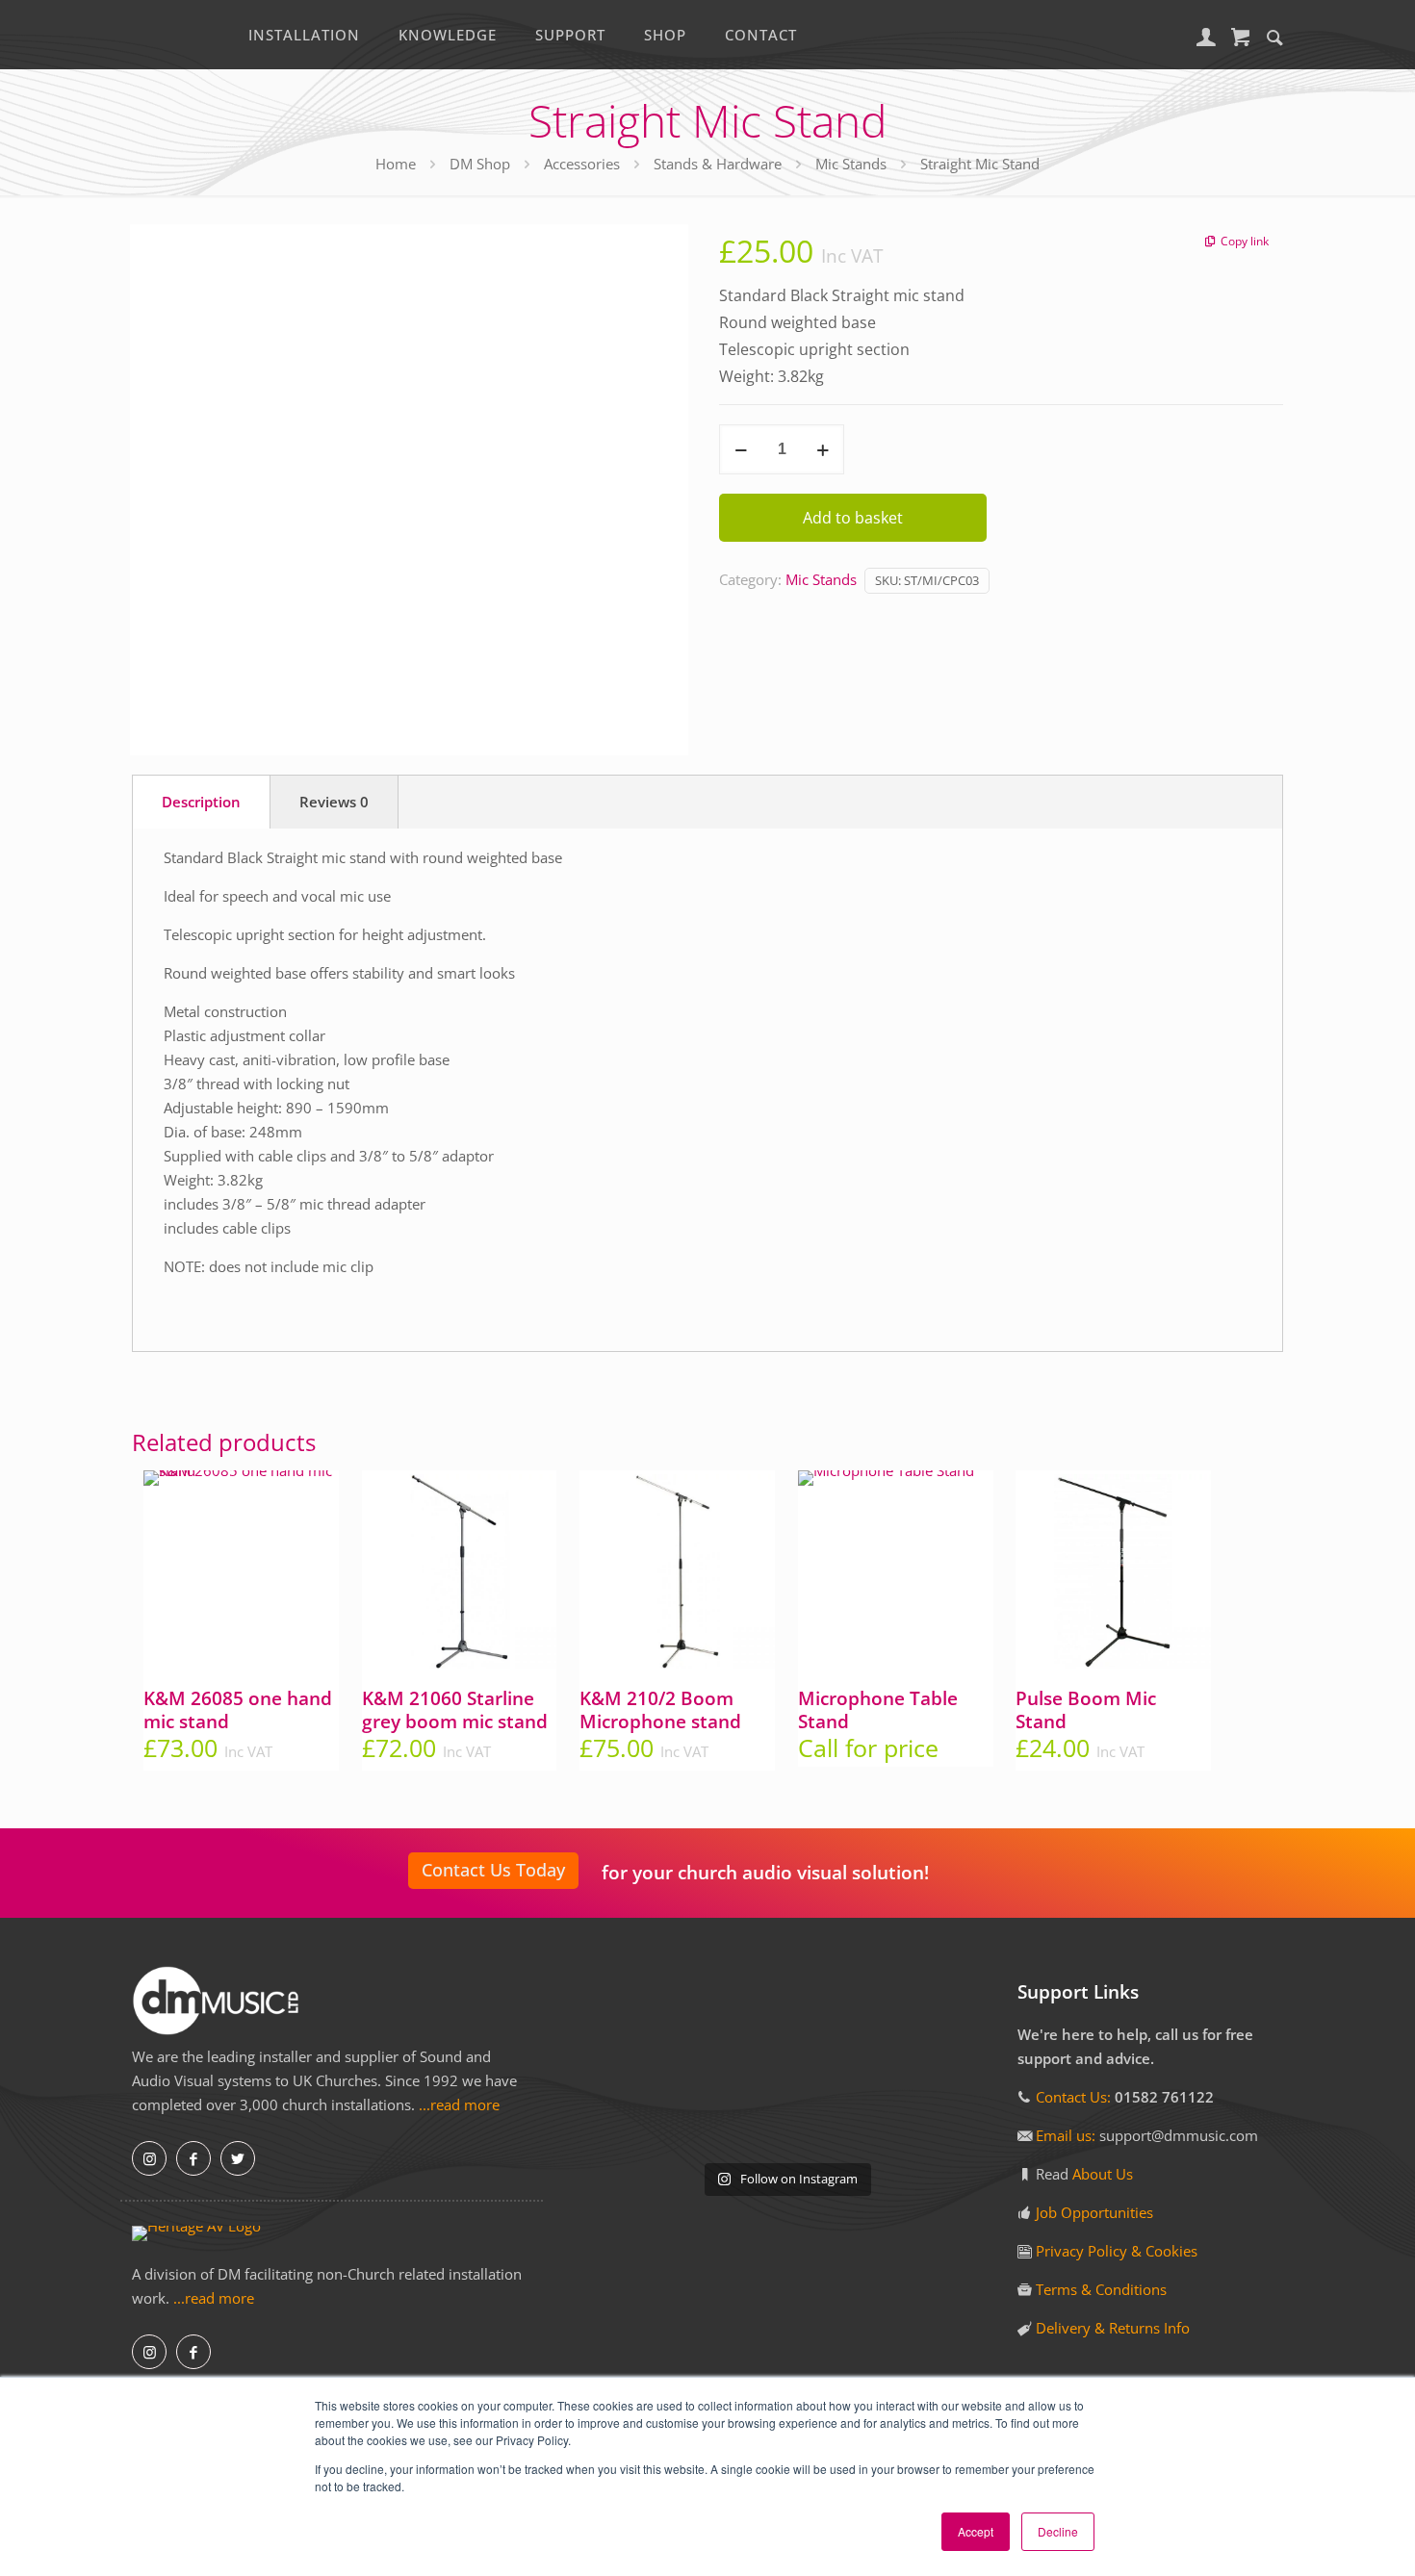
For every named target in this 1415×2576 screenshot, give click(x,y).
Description (201, 802)
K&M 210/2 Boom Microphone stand (660, 1710)
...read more (459, 2104)
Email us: (1068, 2135)
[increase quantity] (823, 449)
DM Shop (480, 164)
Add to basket (853, 518)
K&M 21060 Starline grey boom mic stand (455, 1710)
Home (396, 164)
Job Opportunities (1094, 2212)
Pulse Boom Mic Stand (1086, 1710)
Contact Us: (1073, 2097)
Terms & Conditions (1101, 2289)
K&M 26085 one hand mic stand (238, 1710)
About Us (1103, 2174)
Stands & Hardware (718, 164)
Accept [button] (976, 2531)
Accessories (582, 164)
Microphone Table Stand (878, 1710)
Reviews (334, 802)
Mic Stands (851, 164)
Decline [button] (1058, 2531)
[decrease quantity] (741, 449)
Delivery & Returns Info (1113, 2328)
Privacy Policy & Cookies (1117, 2251)
